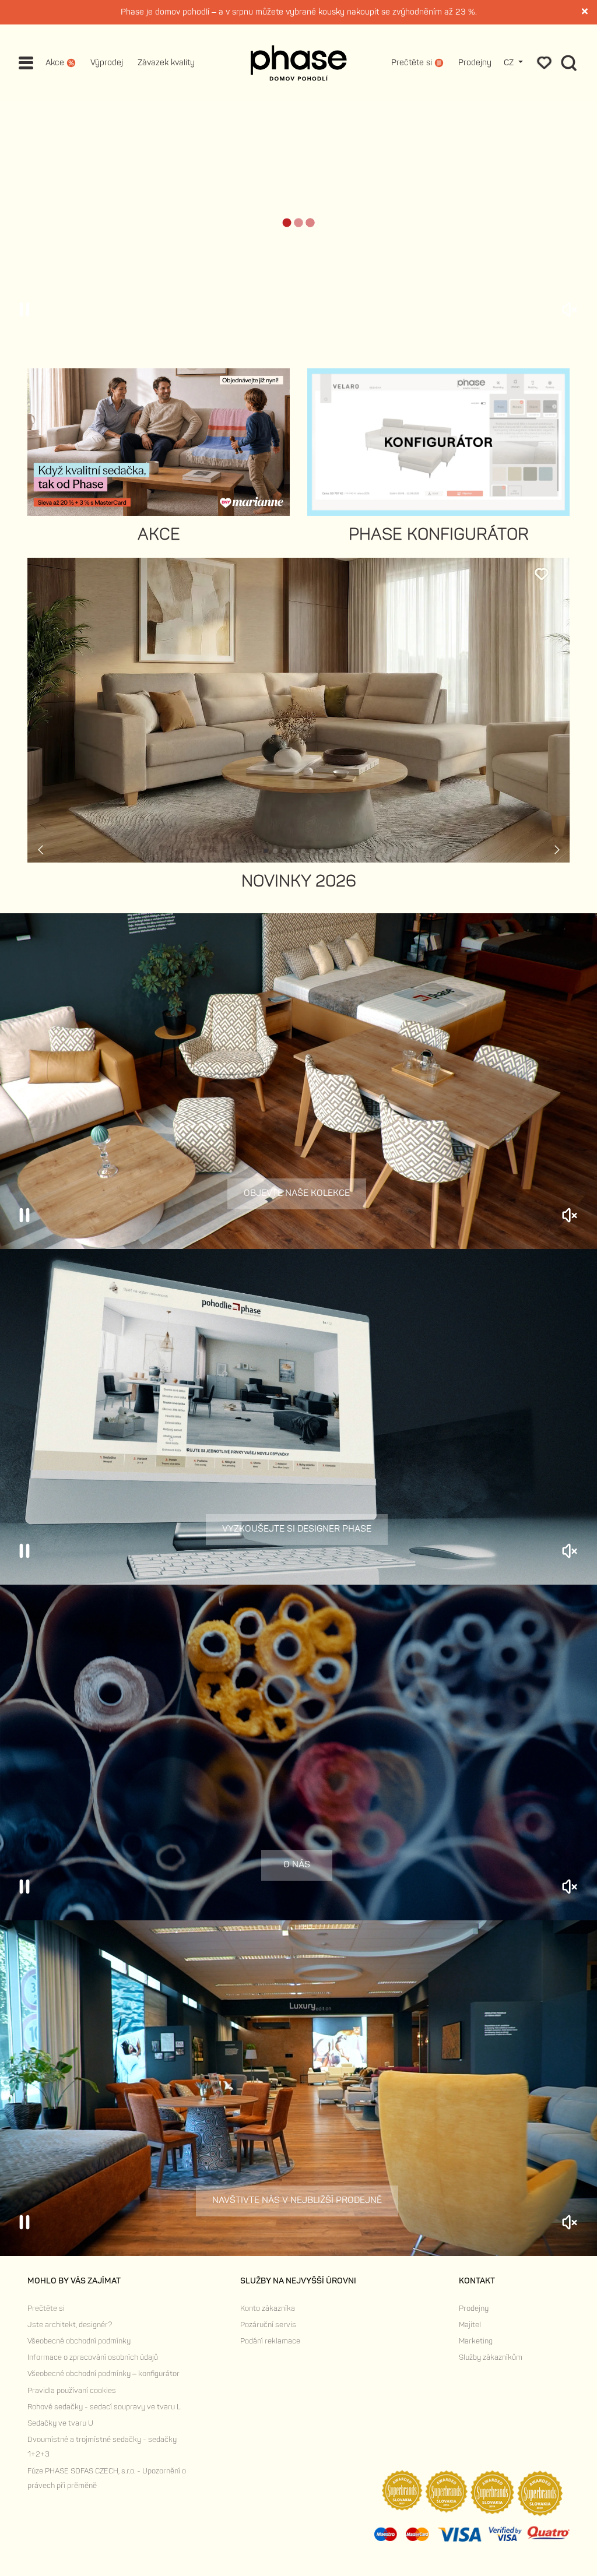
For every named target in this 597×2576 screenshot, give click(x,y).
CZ (510, 63)
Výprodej (107, 63)
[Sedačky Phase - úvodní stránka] (299, 63)
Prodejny (475, 63)
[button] (266, 1389)
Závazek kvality (166, 63)
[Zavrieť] (585, 13)
